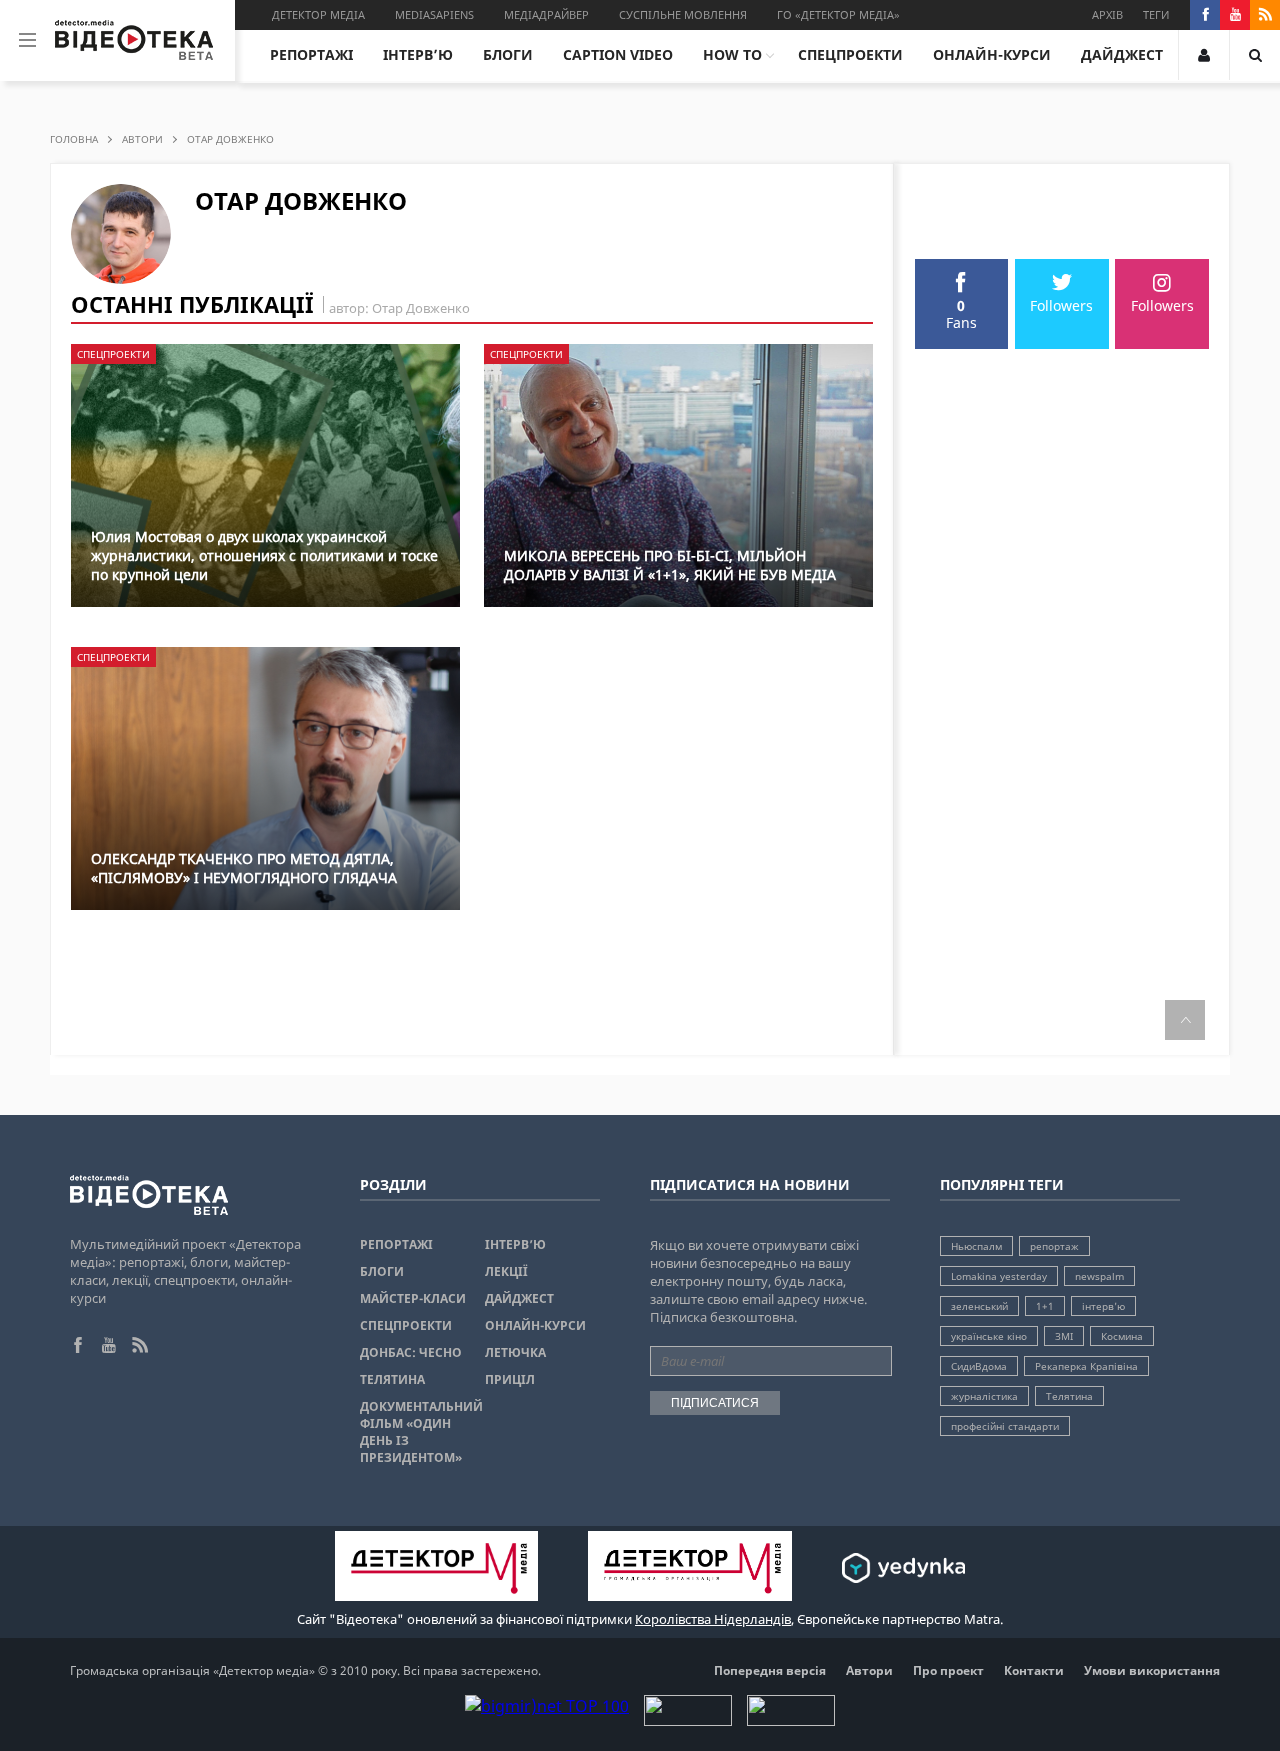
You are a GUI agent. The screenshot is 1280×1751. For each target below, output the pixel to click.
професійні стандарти (1005, 1426)
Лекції (506, 1271)
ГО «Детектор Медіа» (838, 14)
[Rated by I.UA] (688, 1720)
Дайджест (1122, 54)
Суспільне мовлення (683, 14)
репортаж (1054, 1246)
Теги (1156, 14)
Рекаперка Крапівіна (1086, 1366)
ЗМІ (1064, 1336)
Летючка (515, 1352)
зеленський (979, 1306)
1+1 (1045, 1306)
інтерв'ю (1103, 1306)
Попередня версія (770, 1670)
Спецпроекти (850, 54)
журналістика (984, 1396)
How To (732, 54)
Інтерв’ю (418, 54)
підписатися (715, 1403)
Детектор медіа (318, 14)
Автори (142, 139)
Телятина (392, 1379)
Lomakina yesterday (999, 1276)
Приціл (510, 1379)
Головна (74, 139)
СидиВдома (979, 1366)
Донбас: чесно (411, 1352)
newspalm (1099, 1276)
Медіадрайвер (546, 14)
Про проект (948, 1670)
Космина (1122, 1336)
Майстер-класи (413, 1298)
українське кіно (989, 1336)
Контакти (1034, 1670)
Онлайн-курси (992, 54)
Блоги (508, 54)
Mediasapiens (434, 14)
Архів (1107, 14)
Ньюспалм (976, 1246)
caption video (618, 54)
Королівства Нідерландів (713, 1619)
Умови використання (1152, 1670)
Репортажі (311, 54)
